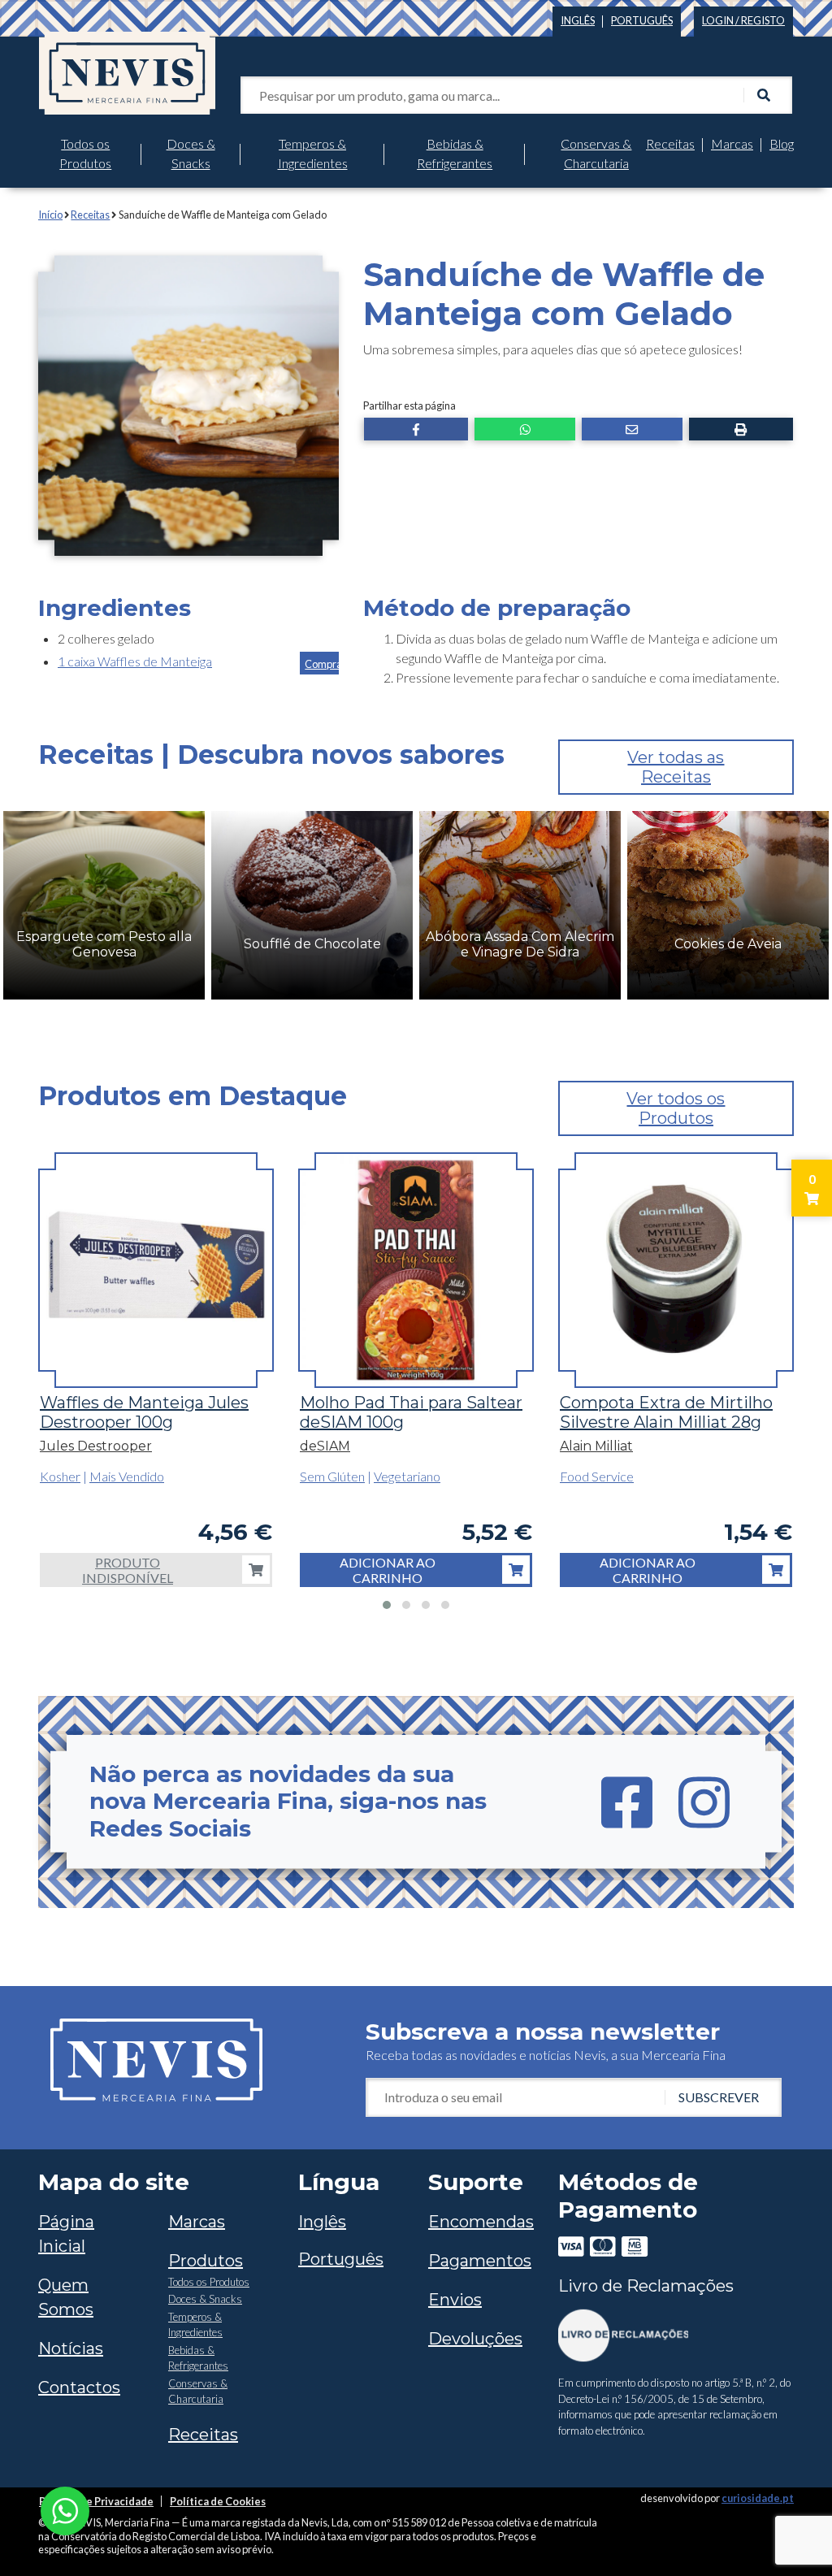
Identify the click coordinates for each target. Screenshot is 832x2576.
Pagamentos (480, 2261)
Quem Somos (66, 2297)
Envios (455, 2300)
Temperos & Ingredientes (313, 153)
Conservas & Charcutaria (596, 153)
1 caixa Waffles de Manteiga (135, 661)
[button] (416, 429)
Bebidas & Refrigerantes (455, 153)
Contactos (79, 2387)
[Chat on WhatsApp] (65, 2509)
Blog (782, 143)
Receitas (670, 143)
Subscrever (719, 2097)
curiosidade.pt (758, 2498)
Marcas (732, 143)
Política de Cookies (218, 2501)
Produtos (206, 2261)
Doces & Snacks (191, 153)
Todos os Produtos (85, 153)
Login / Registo (743, 20)
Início (50, 215)
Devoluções (475, 2339)
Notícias (71, 2348)
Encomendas (481, 2222)
